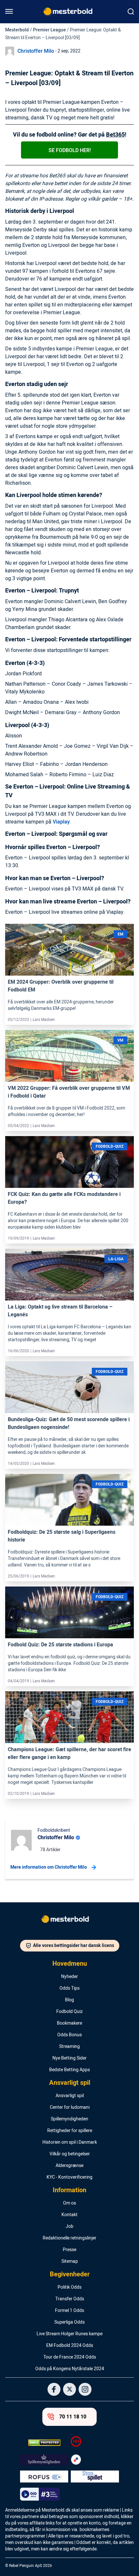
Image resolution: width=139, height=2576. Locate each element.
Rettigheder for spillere (70, 2131)
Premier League (49, 30)
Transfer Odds (70, 2299)
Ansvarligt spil (70, 2083)
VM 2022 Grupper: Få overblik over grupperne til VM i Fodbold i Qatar (69, 1092)
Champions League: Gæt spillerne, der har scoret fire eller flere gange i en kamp (69, 1753)
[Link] (69, 960)
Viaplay (61, 822)
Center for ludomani (70, 2107)
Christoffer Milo (36, 51)
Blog (69, 2000)
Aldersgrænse (69, 2166)
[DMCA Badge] (44, 2443)
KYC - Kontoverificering (69, 2177)
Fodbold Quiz (69, 2012)
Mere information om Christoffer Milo (49, 1867)
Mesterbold (17, 30)
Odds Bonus (69, 2035)
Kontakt (69, 2215)
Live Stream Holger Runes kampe (69, 2334)
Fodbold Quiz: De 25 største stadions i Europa (60, 1645)
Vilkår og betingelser (70, 2154)
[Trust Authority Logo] (44, 2460)
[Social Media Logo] (54, 2389)
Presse (69, 2250)
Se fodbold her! (70, 150)
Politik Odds (69, 2287)
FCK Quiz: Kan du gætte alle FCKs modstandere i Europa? (64, 1198)
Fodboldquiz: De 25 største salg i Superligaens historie (62, 1536)
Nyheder (69, 1977)
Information (69, 2190)
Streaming (69, 2047)
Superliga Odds (69, 2322)
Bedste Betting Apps (69, 2070)
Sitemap (70, 2261)
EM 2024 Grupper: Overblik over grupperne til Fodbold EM (61, 986)
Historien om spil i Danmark (70, 2142)
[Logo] (69, 1920)
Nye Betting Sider (69, 2058)
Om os (69, 2203)
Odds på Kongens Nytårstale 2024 (70, 2369)
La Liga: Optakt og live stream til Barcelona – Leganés (60, 1311)
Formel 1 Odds (69, 2311)
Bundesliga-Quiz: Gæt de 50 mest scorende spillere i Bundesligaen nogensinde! (69, 1423)
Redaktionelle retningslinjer (69, 2238)
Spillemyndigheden (69, 2119)
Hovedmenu (70, 1964)
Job (69, 2227)
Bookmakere (69, 2023)
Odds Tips (69, 1988)
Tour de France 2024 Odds (70, 2357)
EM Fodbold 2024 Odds (70, 2346)
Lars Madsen (44, 1020)
